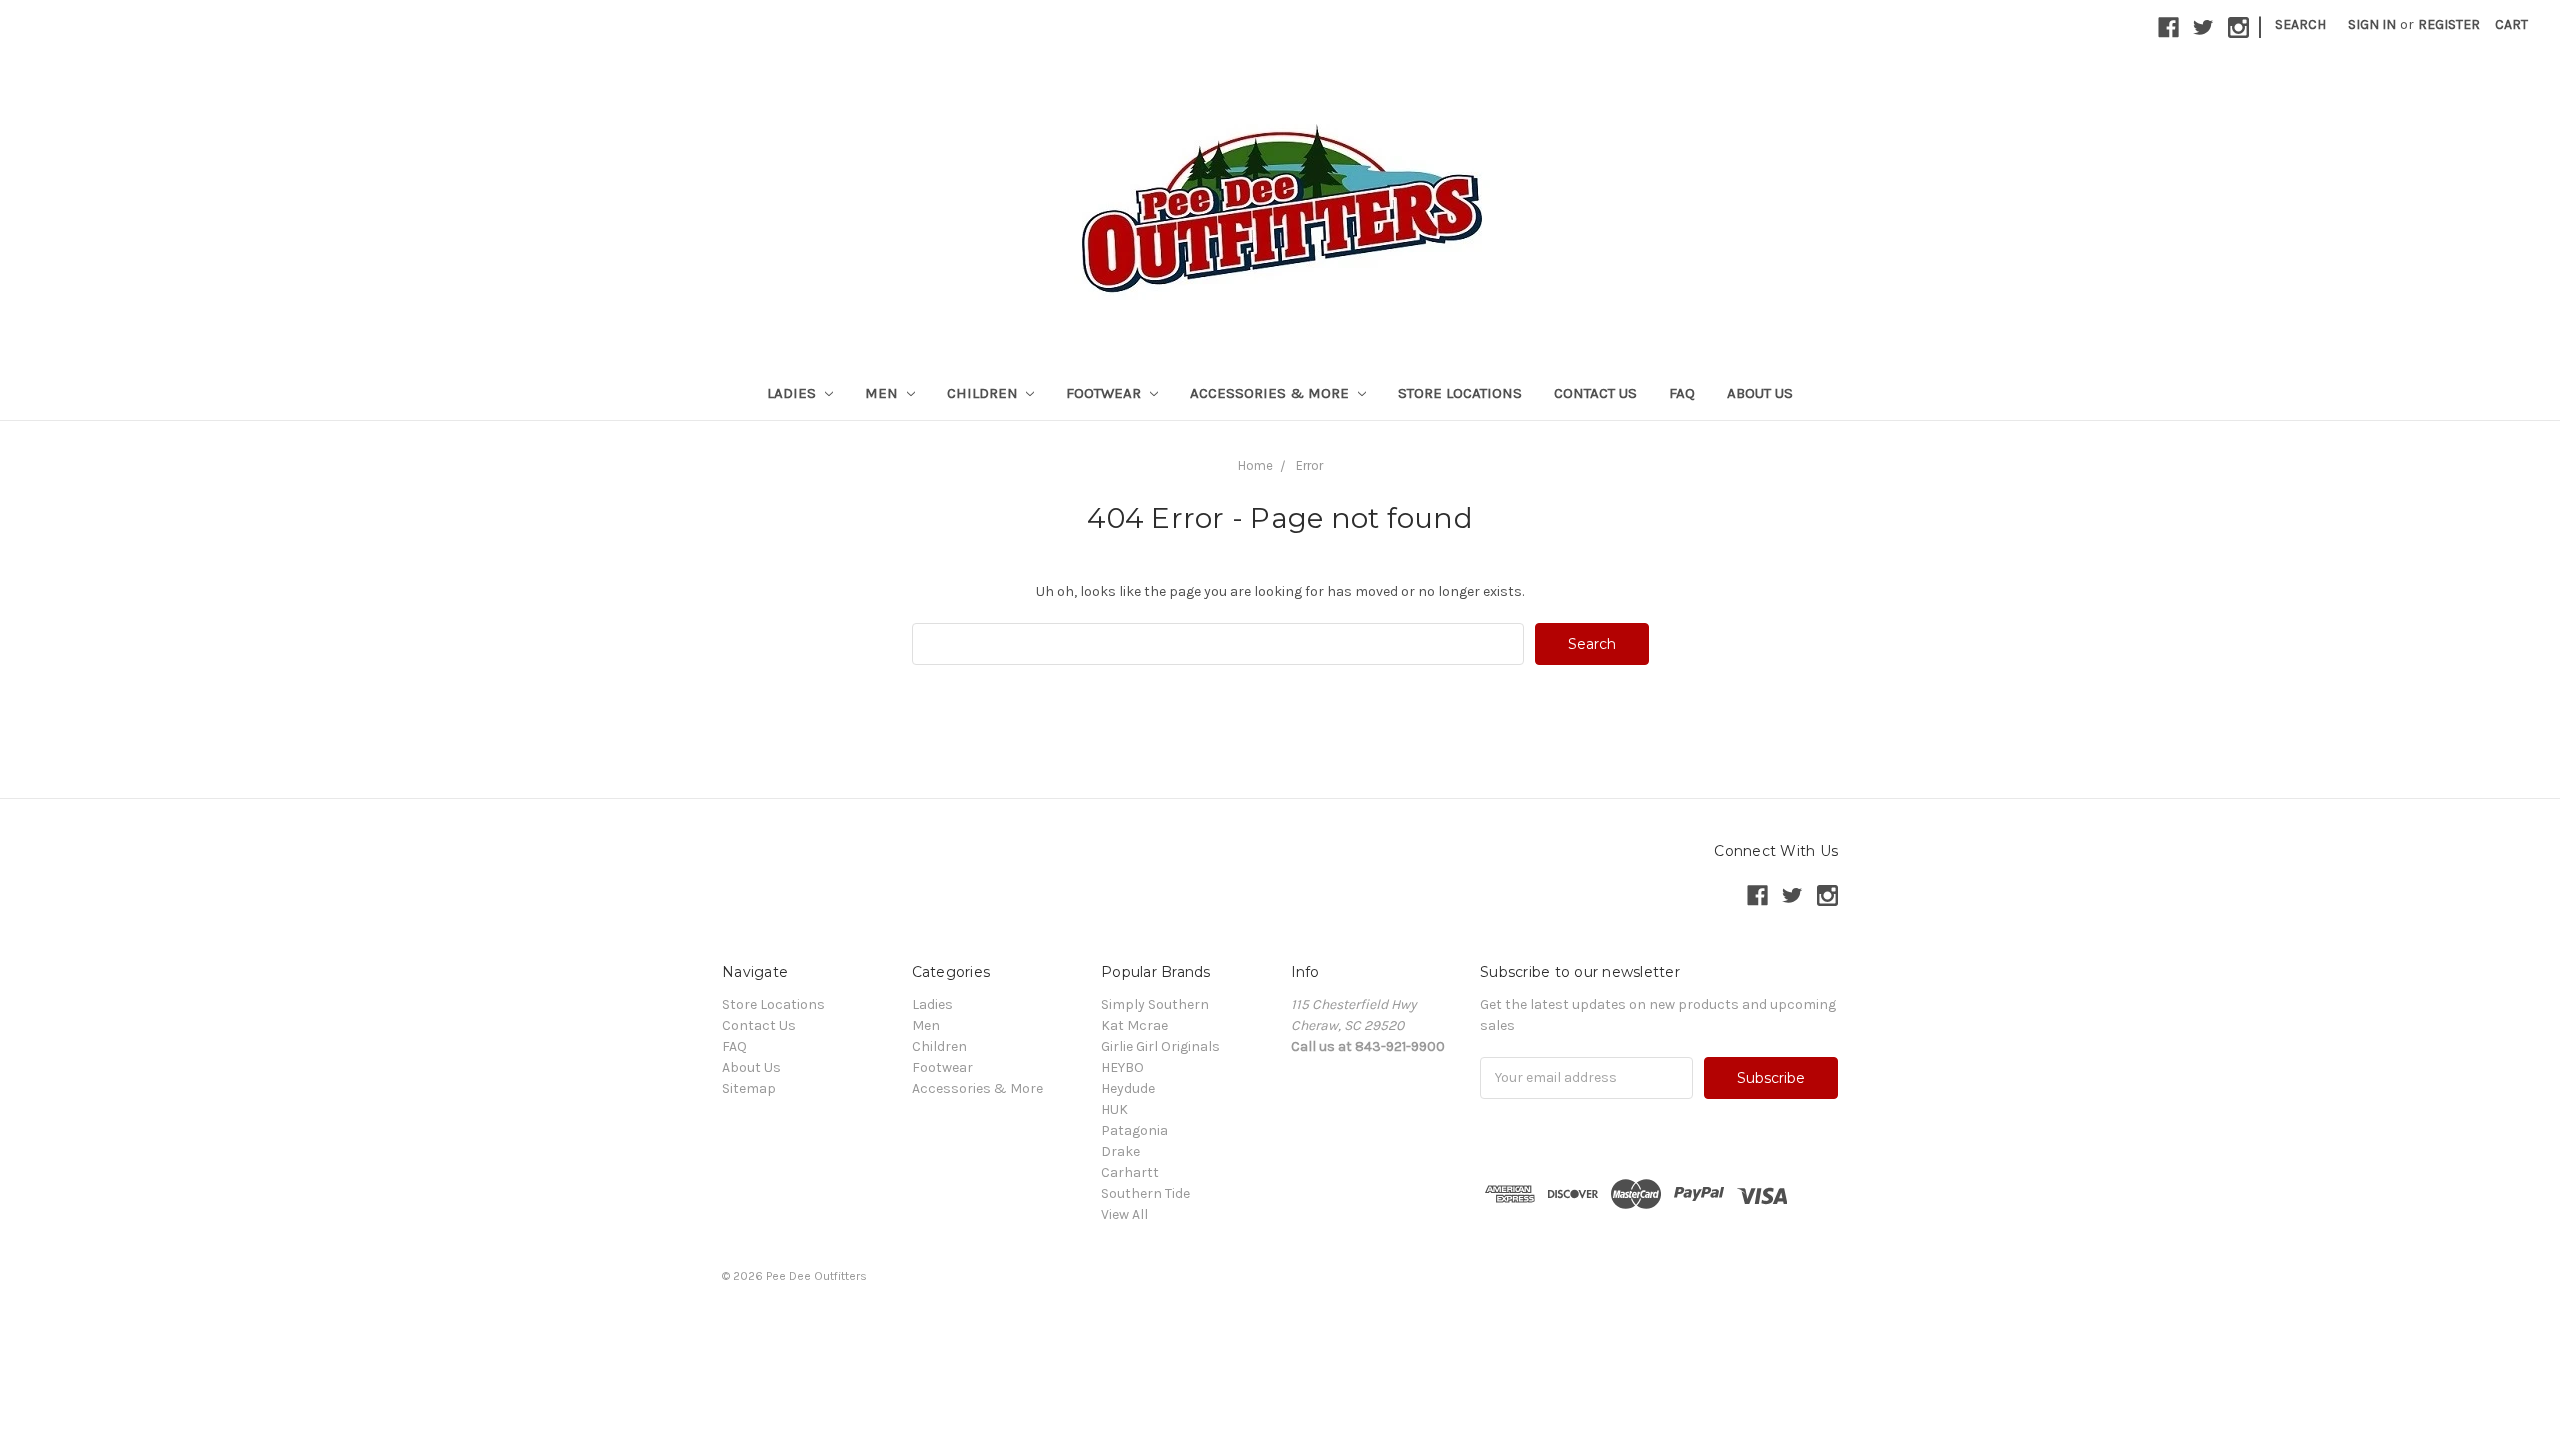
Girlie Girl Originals (1160, 1046)
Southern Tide (1145, 1193)
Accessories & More (1271, 393)
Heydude (1128, 1088)
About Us (1760, 393)
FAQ (1682, 393)
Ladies (793, 393)
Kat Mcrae (1134, 1025)
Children (984, 393)
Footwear (1105, 393)
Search (2300, 24)
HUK (1114, 1109)
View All (1124, 1214)
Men (883, 393)
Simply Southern (1155, 1004)
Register (2449, 24)
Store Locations (1460, 393)
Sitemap (749, 1088)
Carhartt (1130, 1172)
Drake (1120, 1151)
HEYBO (1122, 1067)
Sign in (2372, 24)
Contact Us (1595, 393)
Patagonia (1134, 1130)
